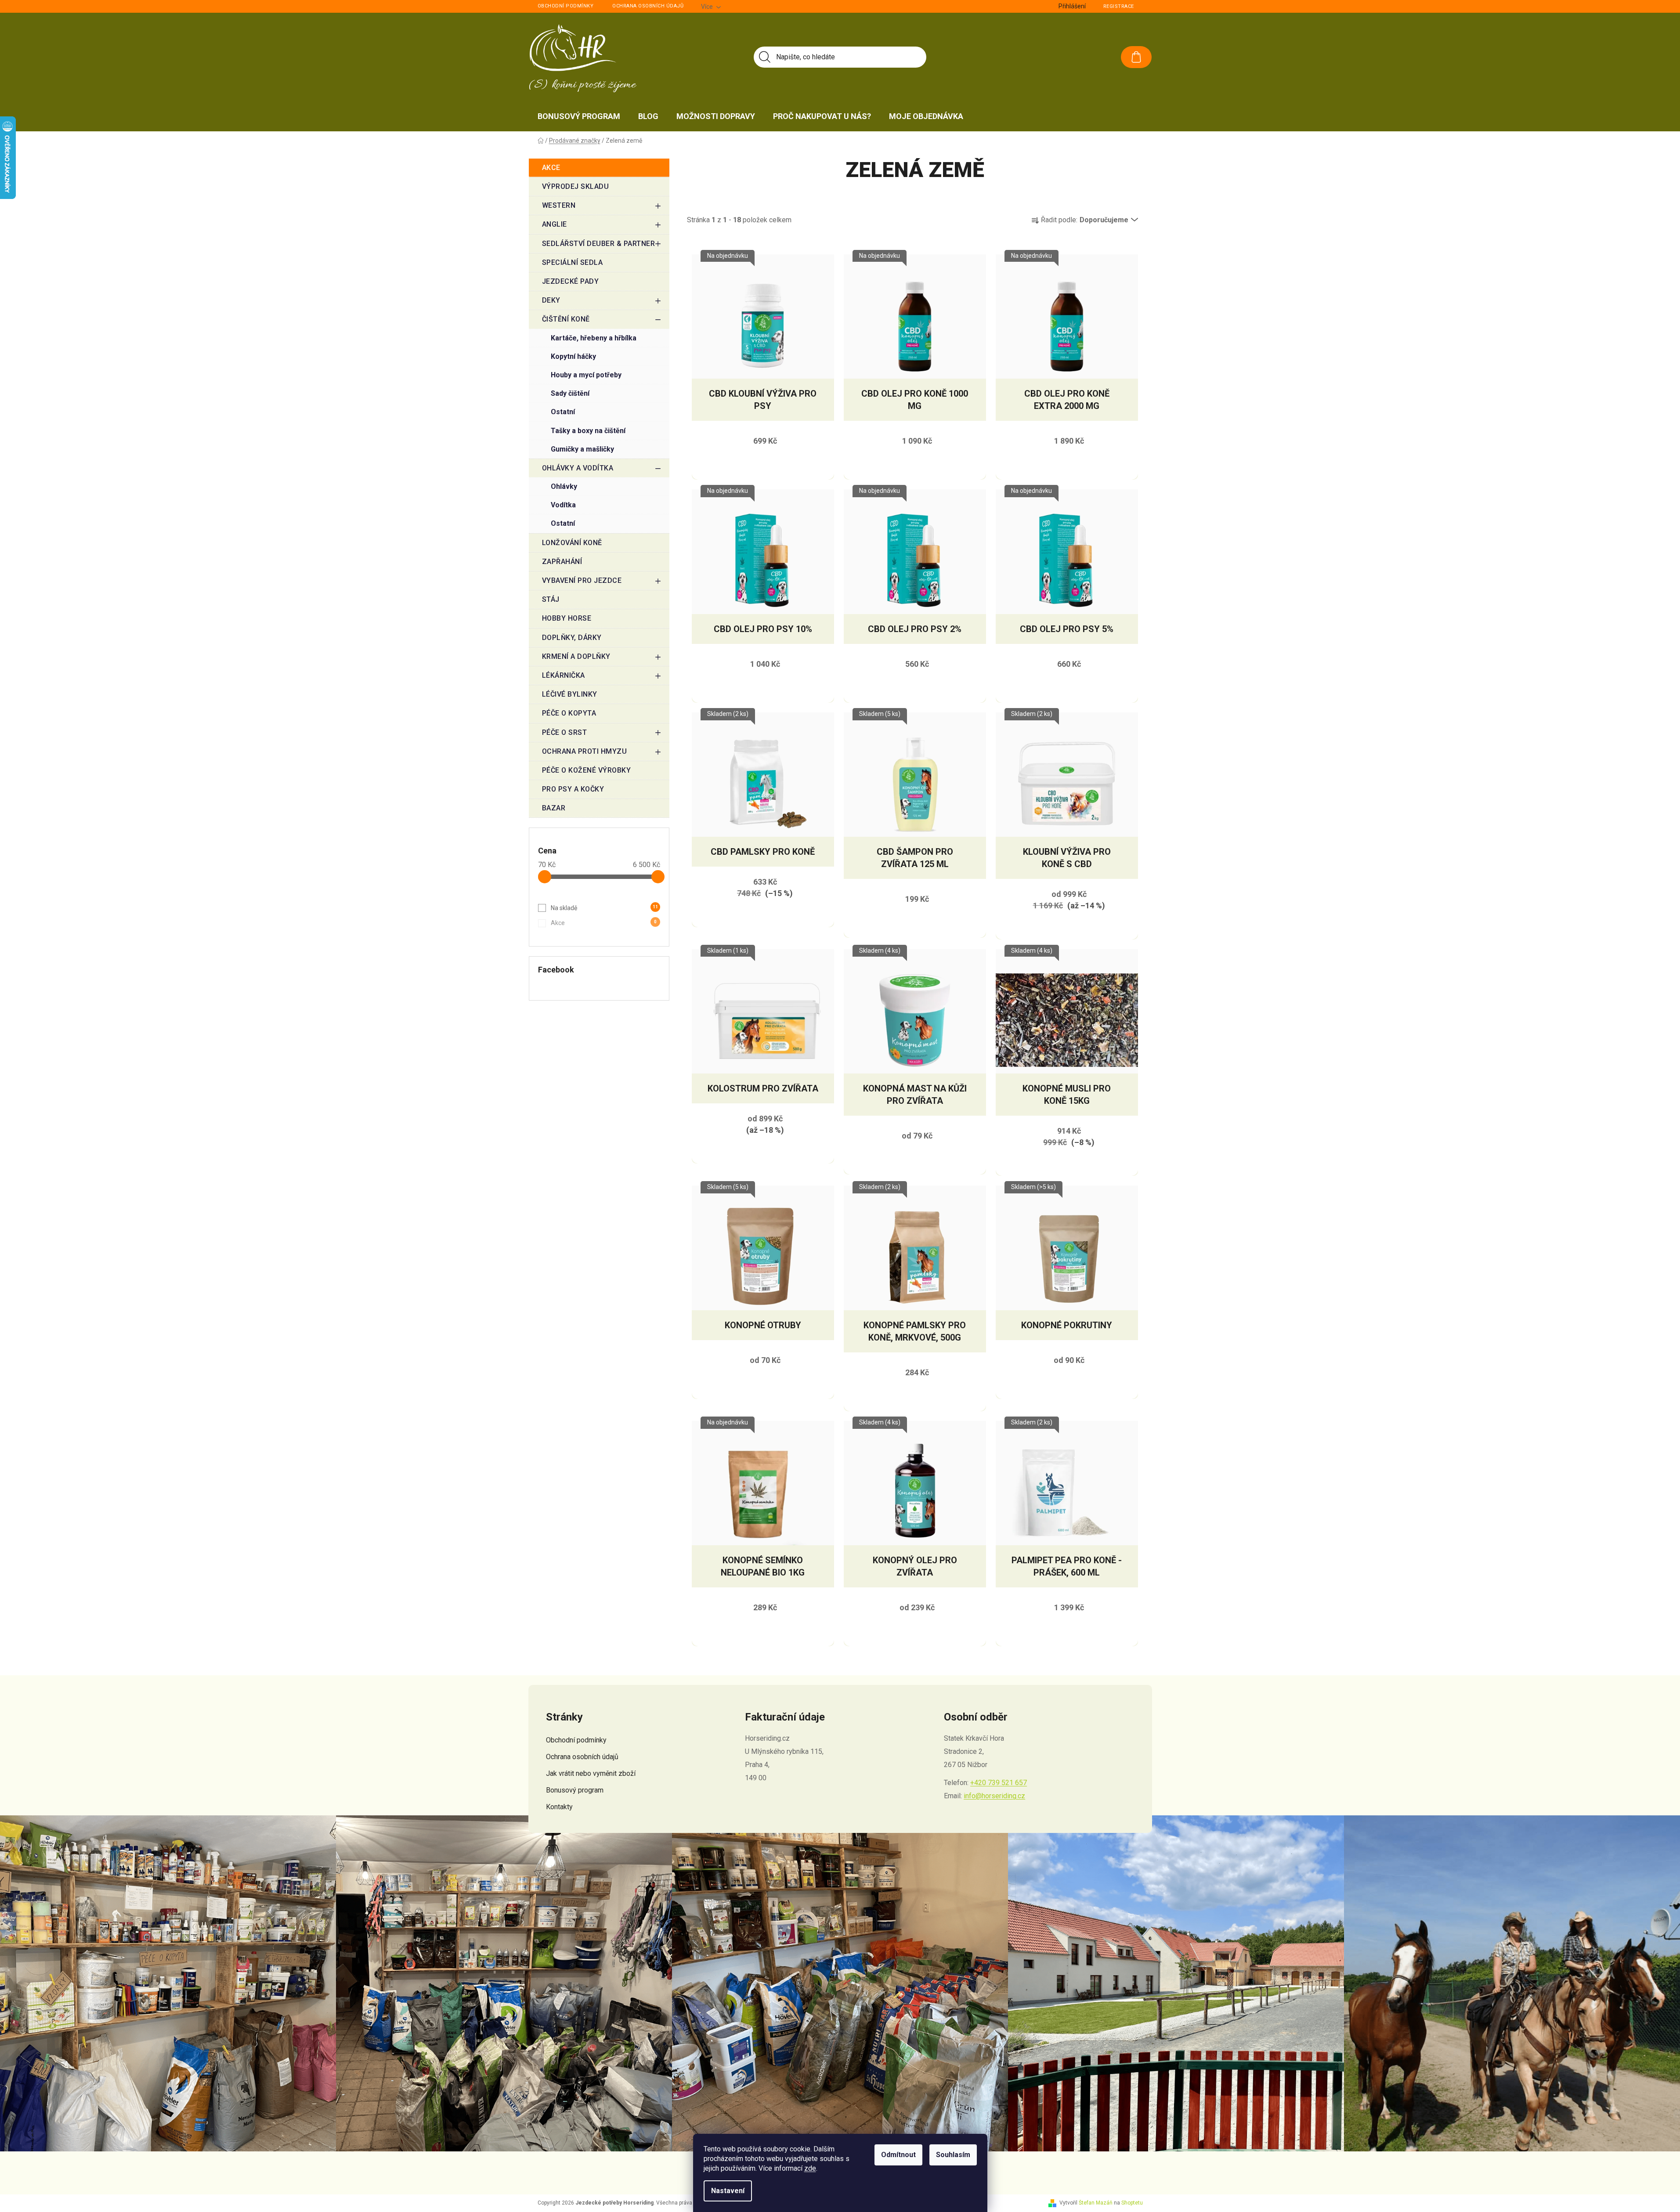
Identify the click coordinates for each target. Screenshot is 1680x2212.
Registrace (1119, 6)
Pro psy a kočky (573, 789)
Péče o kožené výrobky (587, 770)
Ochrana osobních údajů (648, 6)
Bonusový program (575, 1790)
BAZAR (554, 808)
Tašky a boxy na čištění (588, 431)
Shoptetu (1132, 2203)
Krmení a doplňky (576, 656)
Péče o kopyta (569, 713)
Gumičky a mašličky (582, 449)
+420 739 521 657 (999, 1783)
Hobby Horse (567, 618)
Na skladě (604, 908)
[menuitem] (579, 116)
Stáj (551, 599)
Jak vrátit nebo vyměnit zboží (591, 1773)
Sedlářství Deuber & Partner (599, 244)
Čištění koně (566, 319)
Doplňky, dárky (572, 638)
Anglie (555, 224)
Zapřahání (562, 562)
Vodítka (563, 505)
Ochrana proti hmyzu (585, 751)
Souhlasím (953, 2155)
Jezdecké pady (571, 281)
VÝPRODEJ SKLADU (576, 186)
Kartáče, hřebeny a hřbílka (594, 338)
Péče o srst (565, 732)
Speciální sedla (573, 262)
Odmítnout (898, 2155)
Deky (551, 300)
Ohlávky (564, 486)
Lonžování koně (572, 543)
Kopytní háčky (573, 356)
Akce (551, 168)
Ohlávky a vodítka (578, 468)
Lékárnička (564, 675)
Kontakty (559, 1807)
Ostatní (563, 412)
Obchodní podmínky (566, 6)
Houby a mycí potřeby (586, 375)
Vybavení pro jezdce (582, 580)
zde (810, 2168)
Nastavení (728, 2191)
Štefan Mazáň (1096, 2203)
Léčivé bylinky (570, 694)
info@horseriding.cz (994, 1796)
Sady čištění (570, 393)
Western (559, 205)
